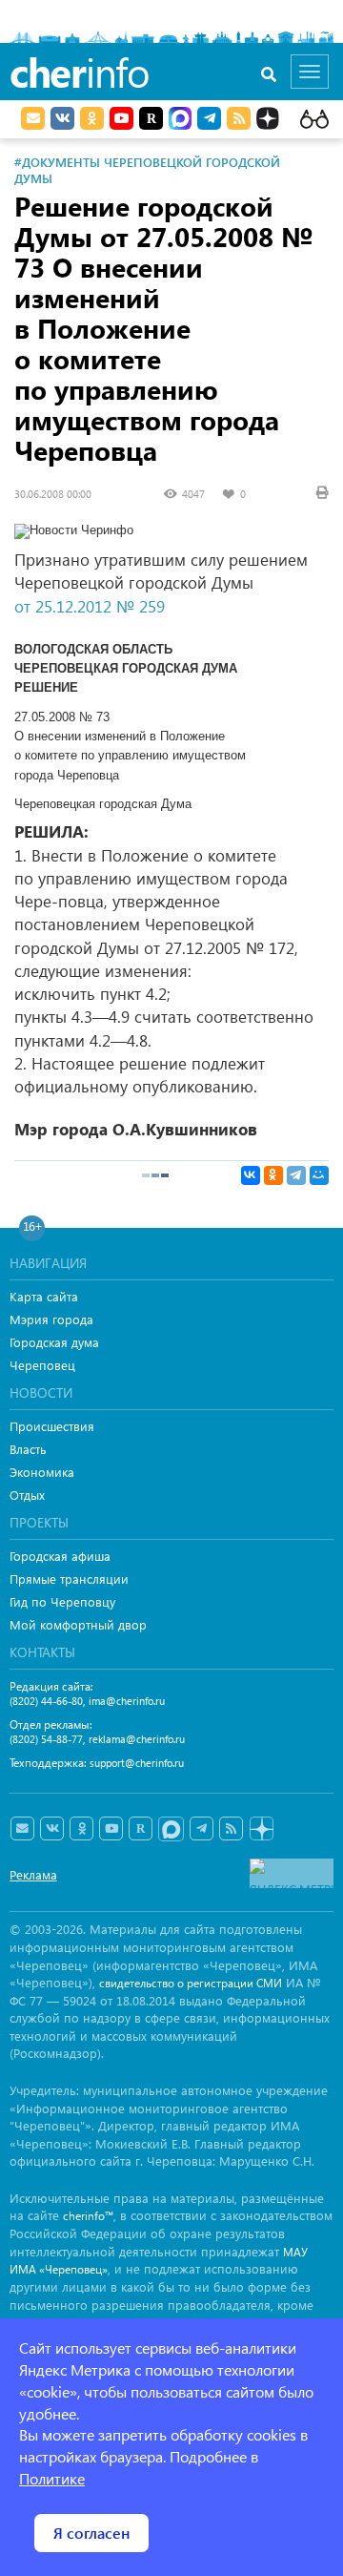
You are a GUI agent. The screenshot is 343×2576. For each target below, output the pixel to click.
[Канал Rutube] (151, 118)
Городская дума (54, 1342)
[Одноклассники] (273, 1175)
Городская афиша (60, 1556)
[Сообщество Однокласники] (92, 118)
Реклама (33, 1874)
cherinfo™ (88, 2216)
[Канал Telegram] (202, 1829)
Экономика (42, 1472)
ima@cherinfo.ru (127, 1701)
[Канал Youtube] (121, 118)
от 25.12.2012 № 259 (90, 606)
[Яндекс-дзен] (261, 1829)
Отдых (27, 1495)
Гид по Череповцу (62, 1601)
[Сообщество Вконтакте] (52, 1829)
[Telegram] (296, 1175)
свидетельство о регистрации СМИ (191, 1983)
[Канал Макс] (180, 120)
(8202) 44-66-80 (46, 1701)
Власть (28, 1449)
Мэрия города (51, 1319)
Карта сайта (44, 1296)
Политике (52, 2478)
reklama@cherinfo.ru (137, 1739)
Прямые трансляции (69, 1579)
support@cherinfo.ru (137, 1763)
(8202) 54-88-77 (46, 1739)
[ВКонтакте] (251, 1175)
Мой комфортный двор (78, 1624)
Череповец (42, 1365)
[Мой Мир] (319, 1175)
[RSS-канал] (231, 1829)
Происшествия (52, 1426)
